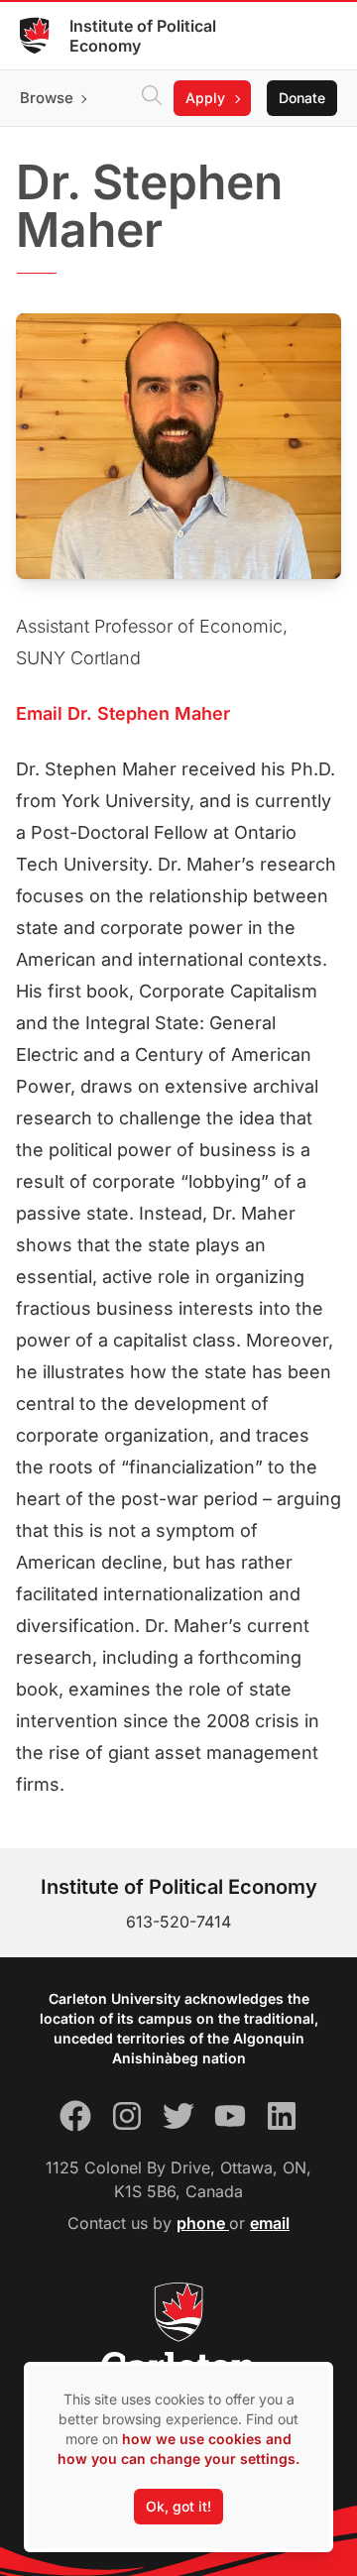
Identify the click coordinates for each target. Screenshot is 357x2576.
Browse (47, 98)
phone (203, 2223)
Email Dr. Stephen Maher (123, 713)
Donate (302, 98)
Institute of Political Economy (143, 36)
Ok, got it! (178, 2506)
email (270, 2223)
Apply (205, 98)
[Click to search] (152, 98)
